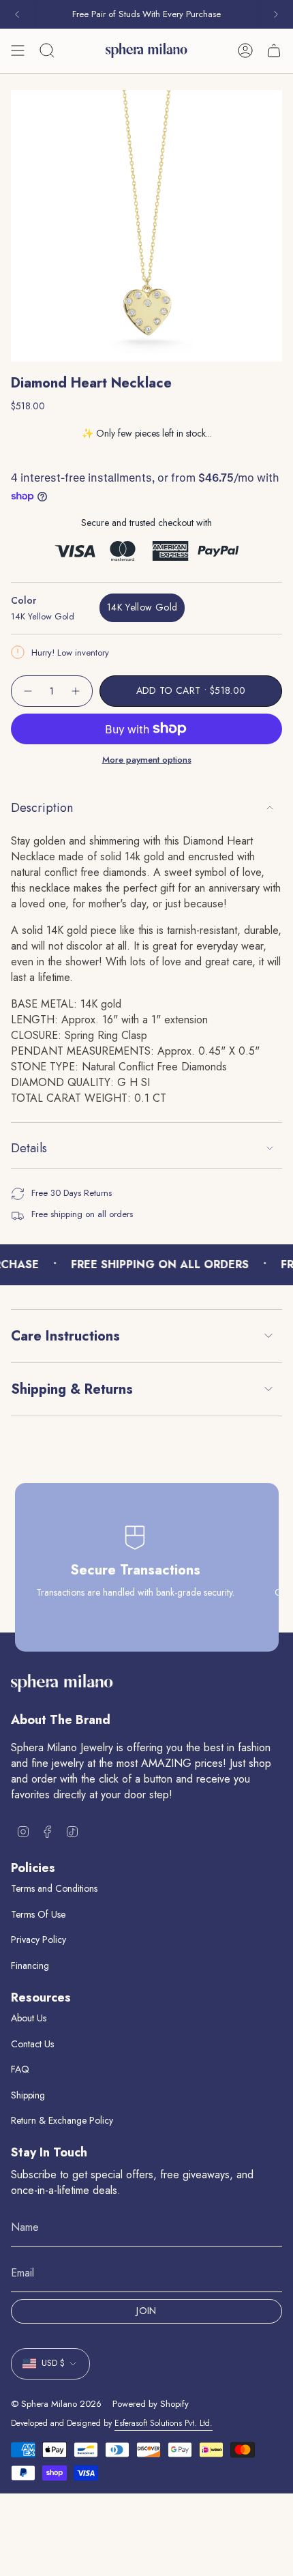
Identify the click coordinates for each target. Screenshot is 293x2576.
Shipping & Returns (72, 1389)
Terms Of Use (38, 1914)
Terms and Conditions (54, 1888)
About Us (29, 2018)
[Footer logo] (62, 1683)
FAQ (20, 2069)
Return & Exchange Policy (62, 2120)
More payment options (147, 760)
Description (42, 808)
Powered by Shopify (151, 2404)
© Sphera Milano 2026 (56, 2404)
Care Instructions (65, 1336)
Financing (30, 1965)
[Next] (276, 14)
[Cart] (274, 50)
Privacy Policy (38, 1940)
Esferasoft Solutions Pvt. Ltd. (164, 2423)
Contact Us (32, 2044)
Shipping (28, 2095)
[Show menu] (18, 50)
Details (29, 1148)
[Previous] (17, 14)
